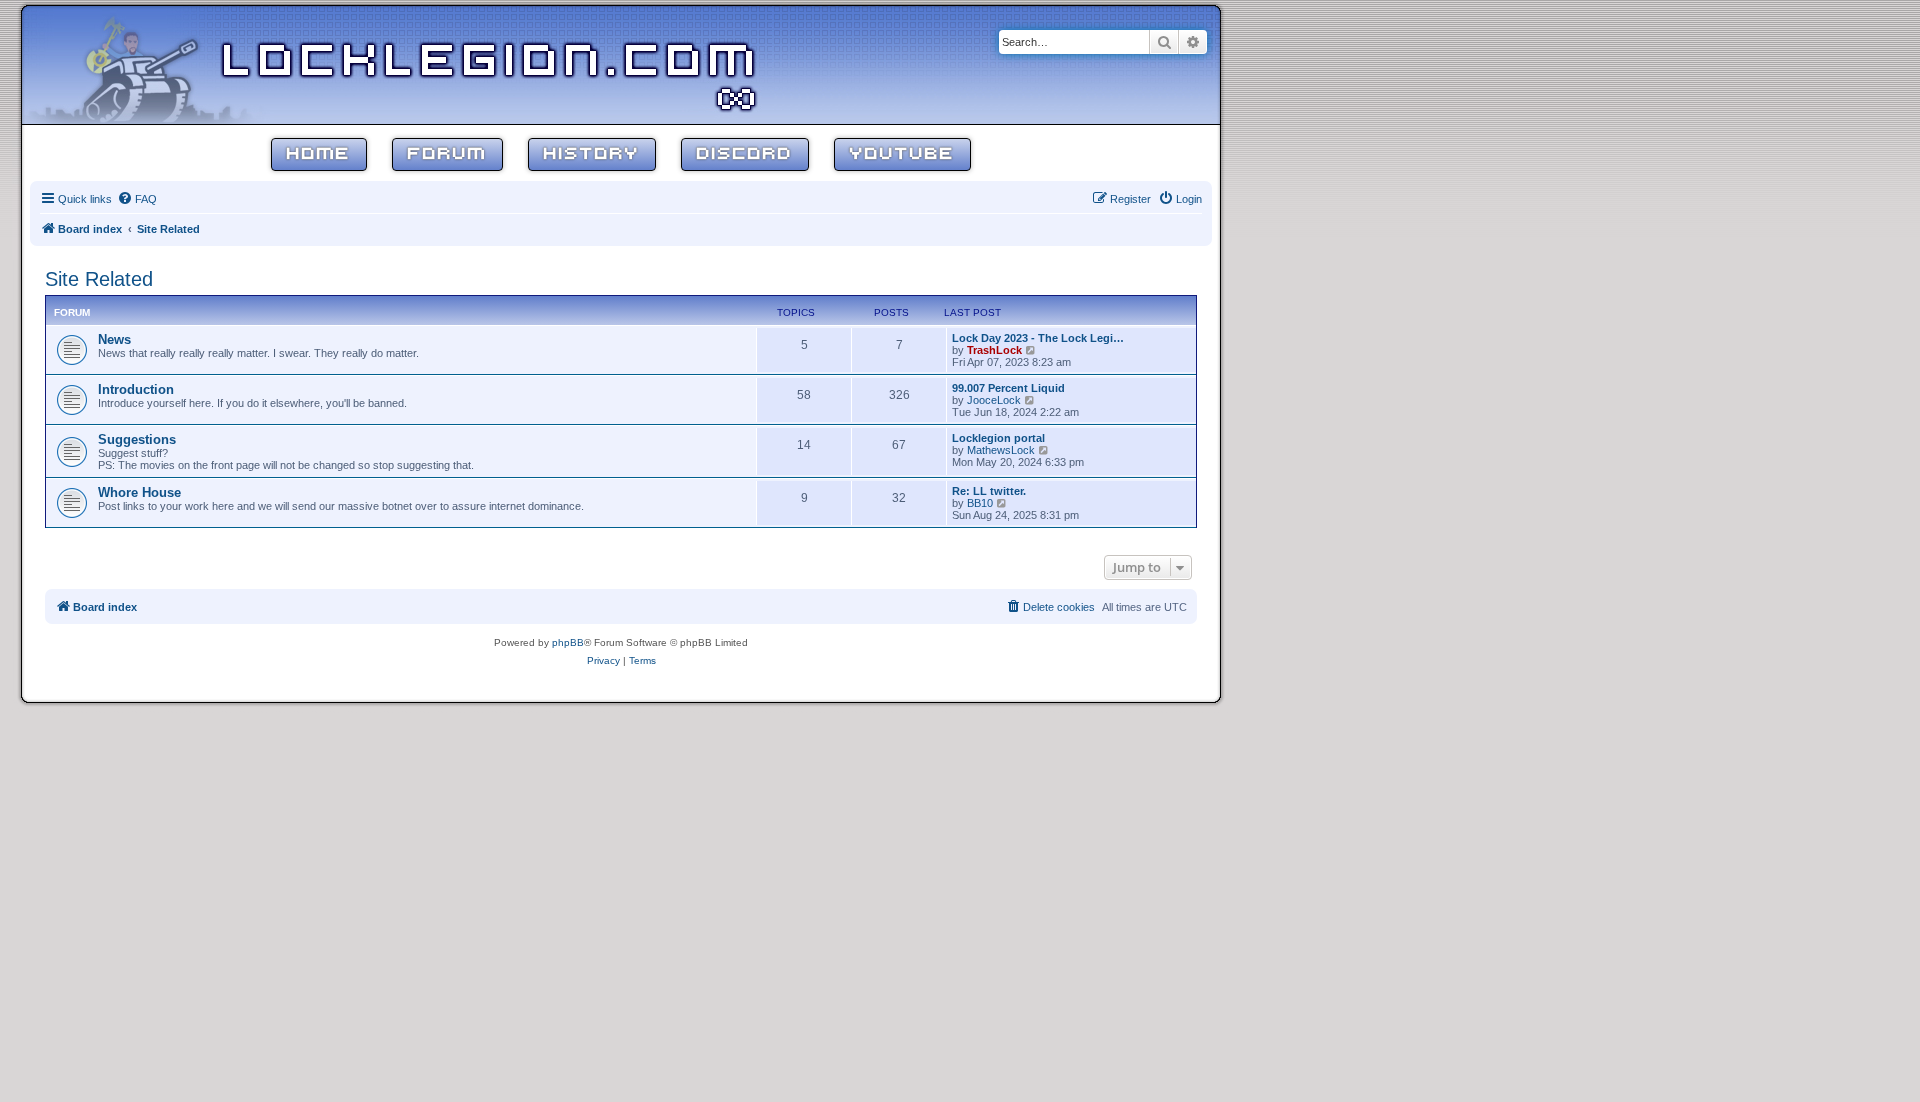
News (114, 339)
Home (319, 154)
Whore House (139, 492)
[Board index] (152, 64)
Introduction (136, 389)
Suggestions (137, 439)
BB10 (980, 503)
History (592, 154)
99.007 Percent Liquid (1008, 388)
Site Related (99, 279)
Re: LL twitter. (989, 491)
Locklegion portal (998, 438)
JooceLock (994, 400)
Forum (447, 154)
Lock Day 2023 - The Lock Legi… (1038, 338)
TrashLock (994, 350)
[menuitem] (137, 199)
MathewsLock (1001, 450)
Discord (745, 154)
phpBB (568, 642)
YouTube (902, 154)
